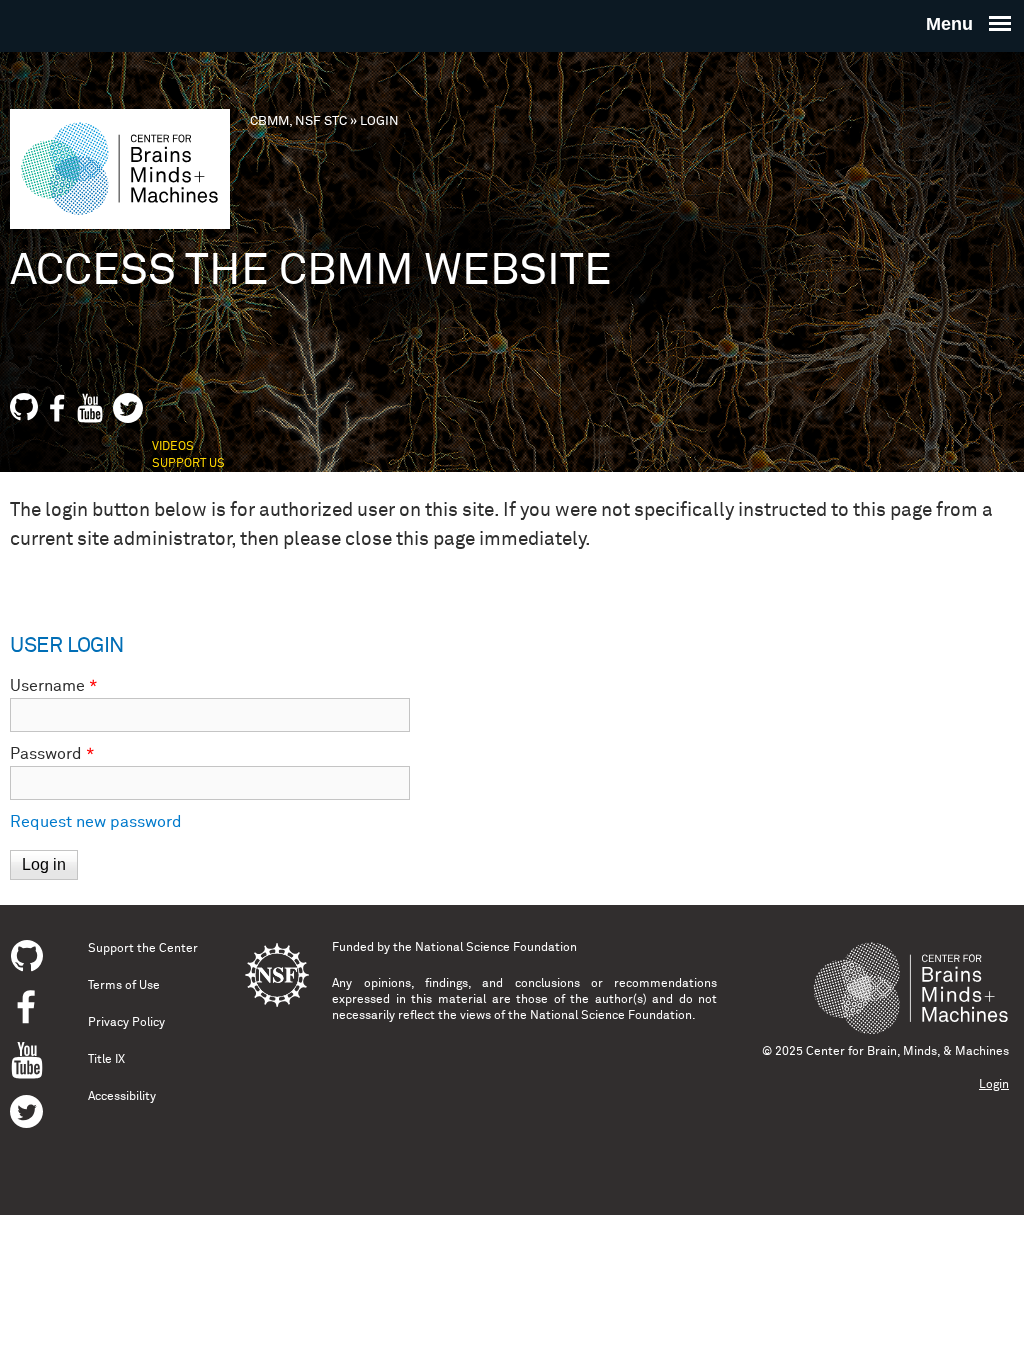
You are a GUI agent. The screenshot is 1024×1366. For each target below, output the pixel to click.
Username (54, 686)
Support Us (188, 464)
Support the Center (143, 949)
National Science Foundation (496, 948)
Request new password (96, 822)
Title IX (106, 1060)
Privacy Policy (126, 1023)
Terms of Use (124, 986)
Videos (173, 447)
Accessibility (122, 1097)
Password (52, 754)
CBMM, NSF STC (298, 121)
